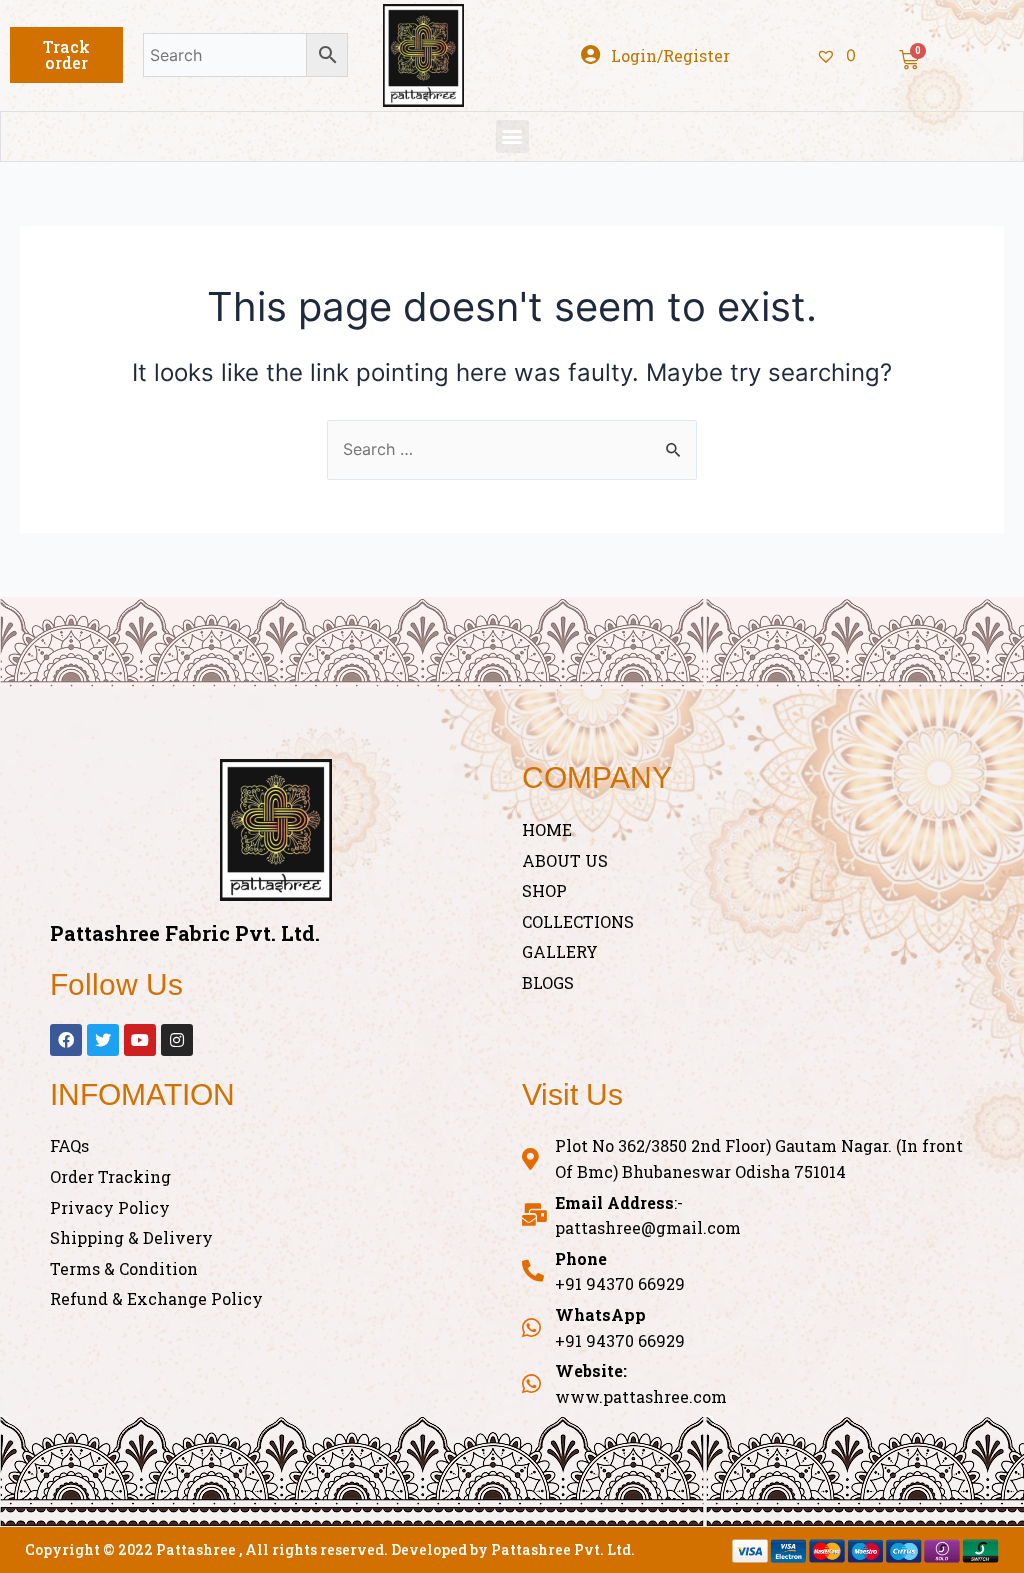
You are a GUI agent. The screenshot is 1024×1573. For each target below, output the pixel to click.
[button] (66, 55)
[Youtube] (140, 1040)
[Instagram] (177, 1040)
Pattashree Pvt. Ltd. (563, 1549)
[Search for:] (512, 449)
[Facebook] (66, 1040)
